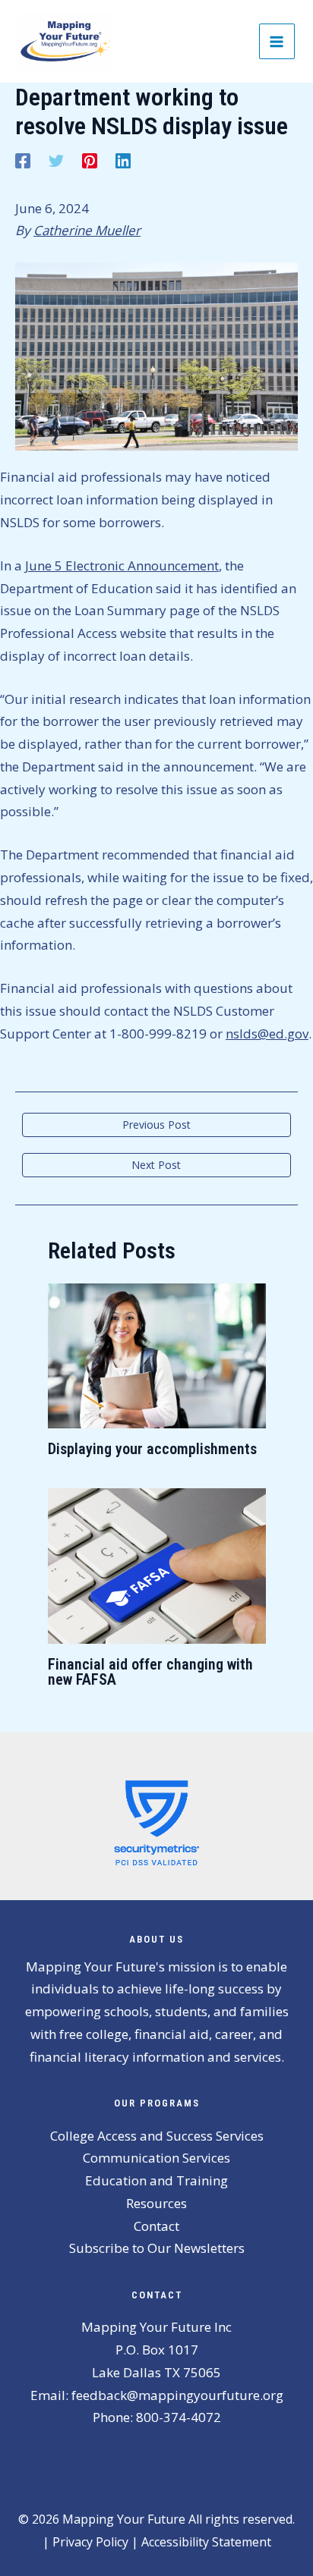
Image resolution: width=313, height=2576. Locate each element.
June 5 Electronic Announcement (122, 565)
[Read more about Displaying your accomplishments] (157, 1354)
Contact (156, 2226)
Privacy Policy (90, 2542)
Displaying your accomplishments (152, 1449)
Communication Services (156, 2158)
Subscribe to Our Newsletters (157, 2248)
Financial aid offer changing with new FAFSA (150, 1672)
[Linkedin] (123, 160)
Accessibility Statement (206, 2542)
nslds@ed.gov (267, 1034)
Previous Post (156, 1125)
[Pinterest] (90, 160)
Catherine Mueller (87, 230)
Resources (156, 2203)
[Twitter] (56, 160)
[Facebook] (23, 160)
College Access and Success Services (157, 2136)
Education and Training (156, 2180)
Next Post (156, 1165)
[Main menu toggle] (277, 42)
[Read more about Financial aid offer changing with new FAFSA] (157, 1564)
